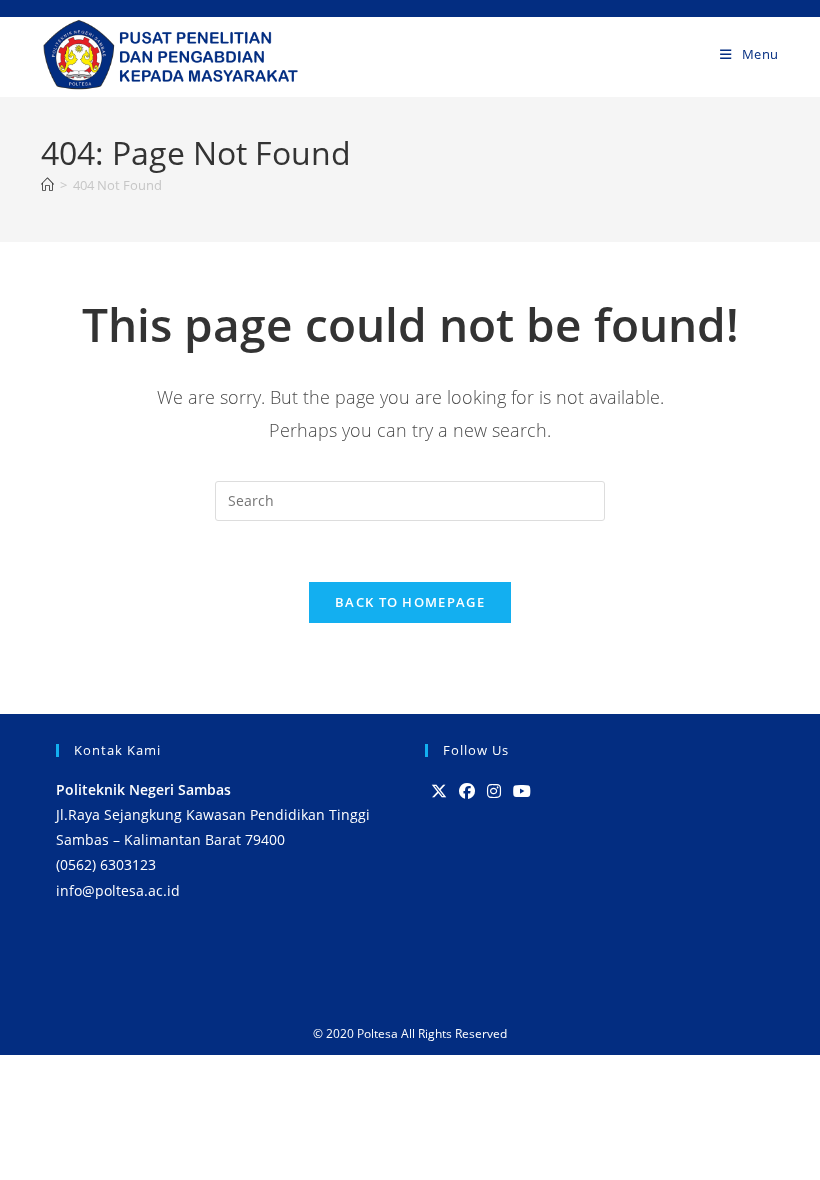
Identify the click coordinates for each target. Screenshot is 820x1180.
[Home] (47, 185)
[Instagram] (494, 791)
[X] (439, 791)
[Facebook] (467, 791)
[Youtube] (522, 791)
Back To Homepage (410, 602)
